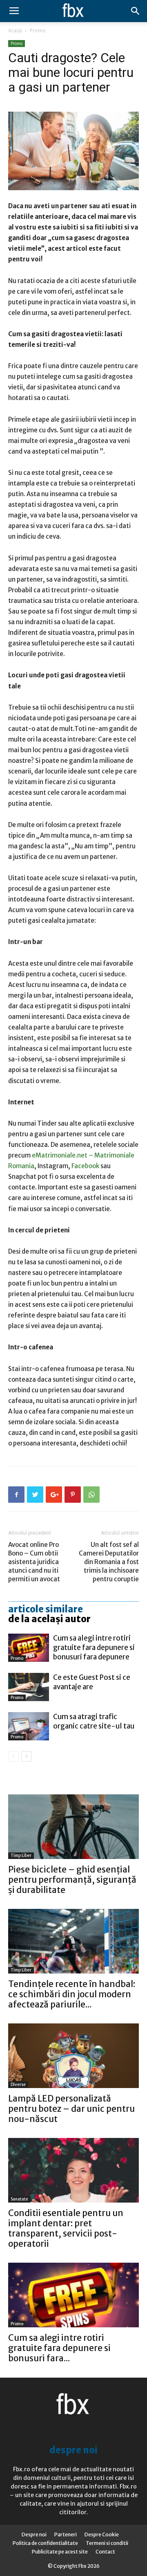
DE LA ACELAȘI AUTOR (49, 1619)
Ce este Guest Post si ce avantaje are (92, 1682)
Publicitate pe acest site (60, 2552)
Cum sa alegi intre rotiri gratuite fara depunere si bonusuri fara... (59, 2348)
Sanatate (19, 2199)
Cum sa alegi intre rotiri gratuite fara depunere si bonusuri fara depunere (94, 1648)
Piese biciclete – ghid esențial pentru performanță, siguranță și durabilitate (72, 1880)
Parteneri (66, 2534)
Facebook (85, 1166)
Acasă (15, 30)
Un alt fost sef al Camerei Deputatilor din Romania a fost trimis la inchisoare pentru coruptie (109, 1562)
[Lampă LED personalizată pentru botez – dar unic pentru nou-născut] (73, 2056)
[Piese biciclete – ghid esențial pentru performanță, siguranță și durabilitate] (73, 1827)
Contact (105, 2552)
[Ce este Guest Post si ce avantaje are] (29, 1687)
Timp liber (21, 1856)
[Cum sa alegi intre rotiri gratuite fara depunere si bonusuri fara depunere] (29, 1648)
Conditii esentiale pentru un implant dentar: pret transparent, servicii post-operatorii (66, 2228)
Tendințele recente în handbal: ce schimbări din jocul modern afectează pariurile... (72, 1994)
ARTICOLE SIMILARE (46, 1609)
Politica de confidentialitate (45, 2543)
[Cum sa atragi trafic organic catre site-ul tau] (29, 1726)
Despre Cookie (102, 2534)
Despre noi (34, 2534)
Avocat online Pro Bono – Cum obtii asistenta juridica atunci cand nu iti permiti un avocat (34, 1562)
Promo (38, 30)
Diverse (18, 2085)
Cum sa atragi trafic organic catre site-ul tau (94, 1721)
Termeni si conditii (107, 2543)
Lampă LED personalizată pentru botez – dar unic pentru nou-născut (71, 2109)
